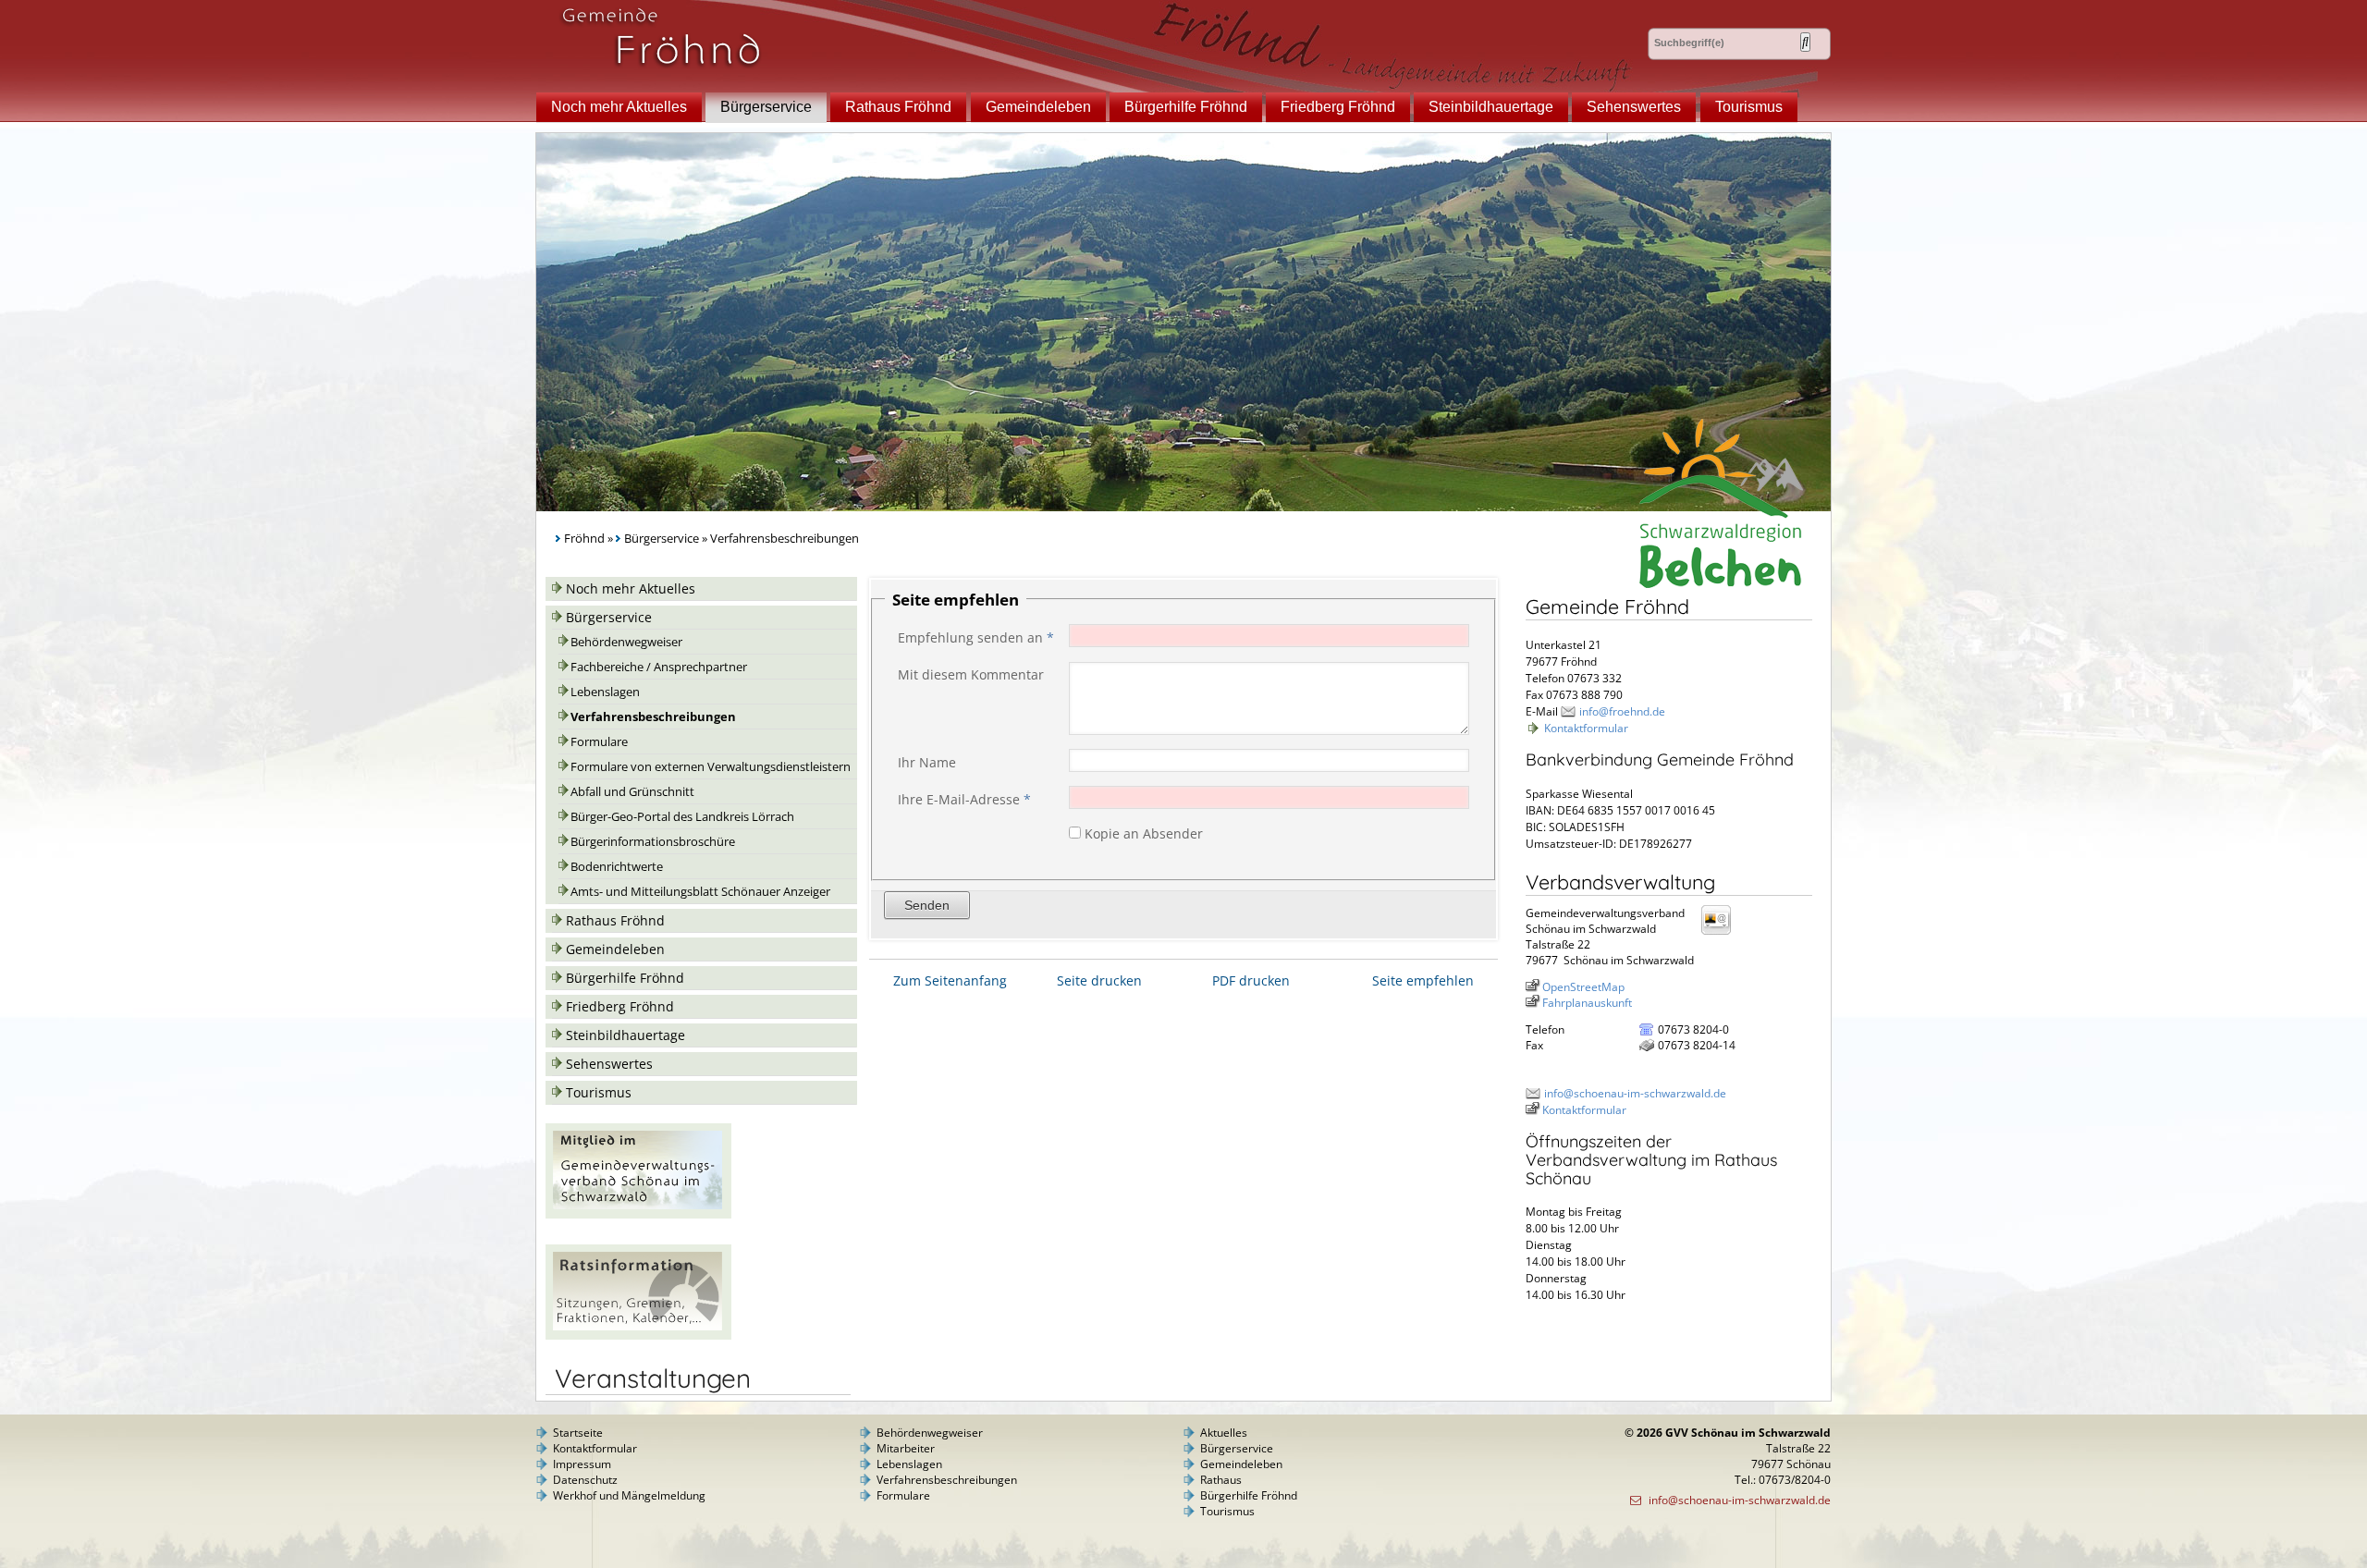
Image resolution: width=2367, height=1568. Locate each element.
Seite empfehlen (1423, 980)
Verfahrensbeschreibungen (653, 717)
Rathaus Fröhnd (898, 107)
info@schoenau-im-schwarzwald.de (1635, 1093)
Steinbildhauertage (1491, 107)
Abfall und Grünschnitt (632, 792)
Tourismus (1749, 107)
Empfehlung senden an (976, 637)
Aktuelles (1224, 1433)
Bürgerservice (766, 107)
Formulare (599, 742)
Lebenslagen (605, 692)
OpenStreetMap (1583, 987)
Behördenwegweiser (626, 642)
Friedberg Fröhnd (1338, 107)
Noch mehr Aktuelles (619, 107)
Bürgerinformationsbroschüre (653, 842)
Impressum (582, 1464)
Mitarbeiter (906, 1448)
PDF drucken (1251, 980)
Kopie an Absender (1144, 833)
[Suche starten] (1805, 42)
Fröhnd (584, 539)
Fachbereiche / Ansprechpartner (659, 667)
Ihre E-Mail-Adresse (964, 799)
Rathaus (1221, 1480)
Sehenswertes (1634, 107)
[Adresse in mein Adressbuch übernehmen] (1722, 933)
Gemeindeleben (1038, 107)
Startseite (578, 1433)
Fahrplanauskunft (1587, 1003)
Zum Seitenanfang (950, 980)
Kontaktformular (1586, 728)
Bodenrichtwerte (617, 867)
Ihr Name (927, 762)
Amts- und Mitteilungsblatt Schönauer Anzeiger (700, 892)
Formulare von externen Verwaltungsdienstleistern (711, 767)
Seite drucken (1099, 980)
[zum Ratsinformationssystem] (638, 1335)
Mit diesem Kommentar (971, 674)
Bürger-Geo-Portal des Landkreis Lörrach (682, 817)
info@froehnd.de (1622, 711)
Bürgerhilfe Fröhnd (1186, 107)
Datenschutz (585, 1480)
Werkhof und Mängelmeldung (629, 1495)
